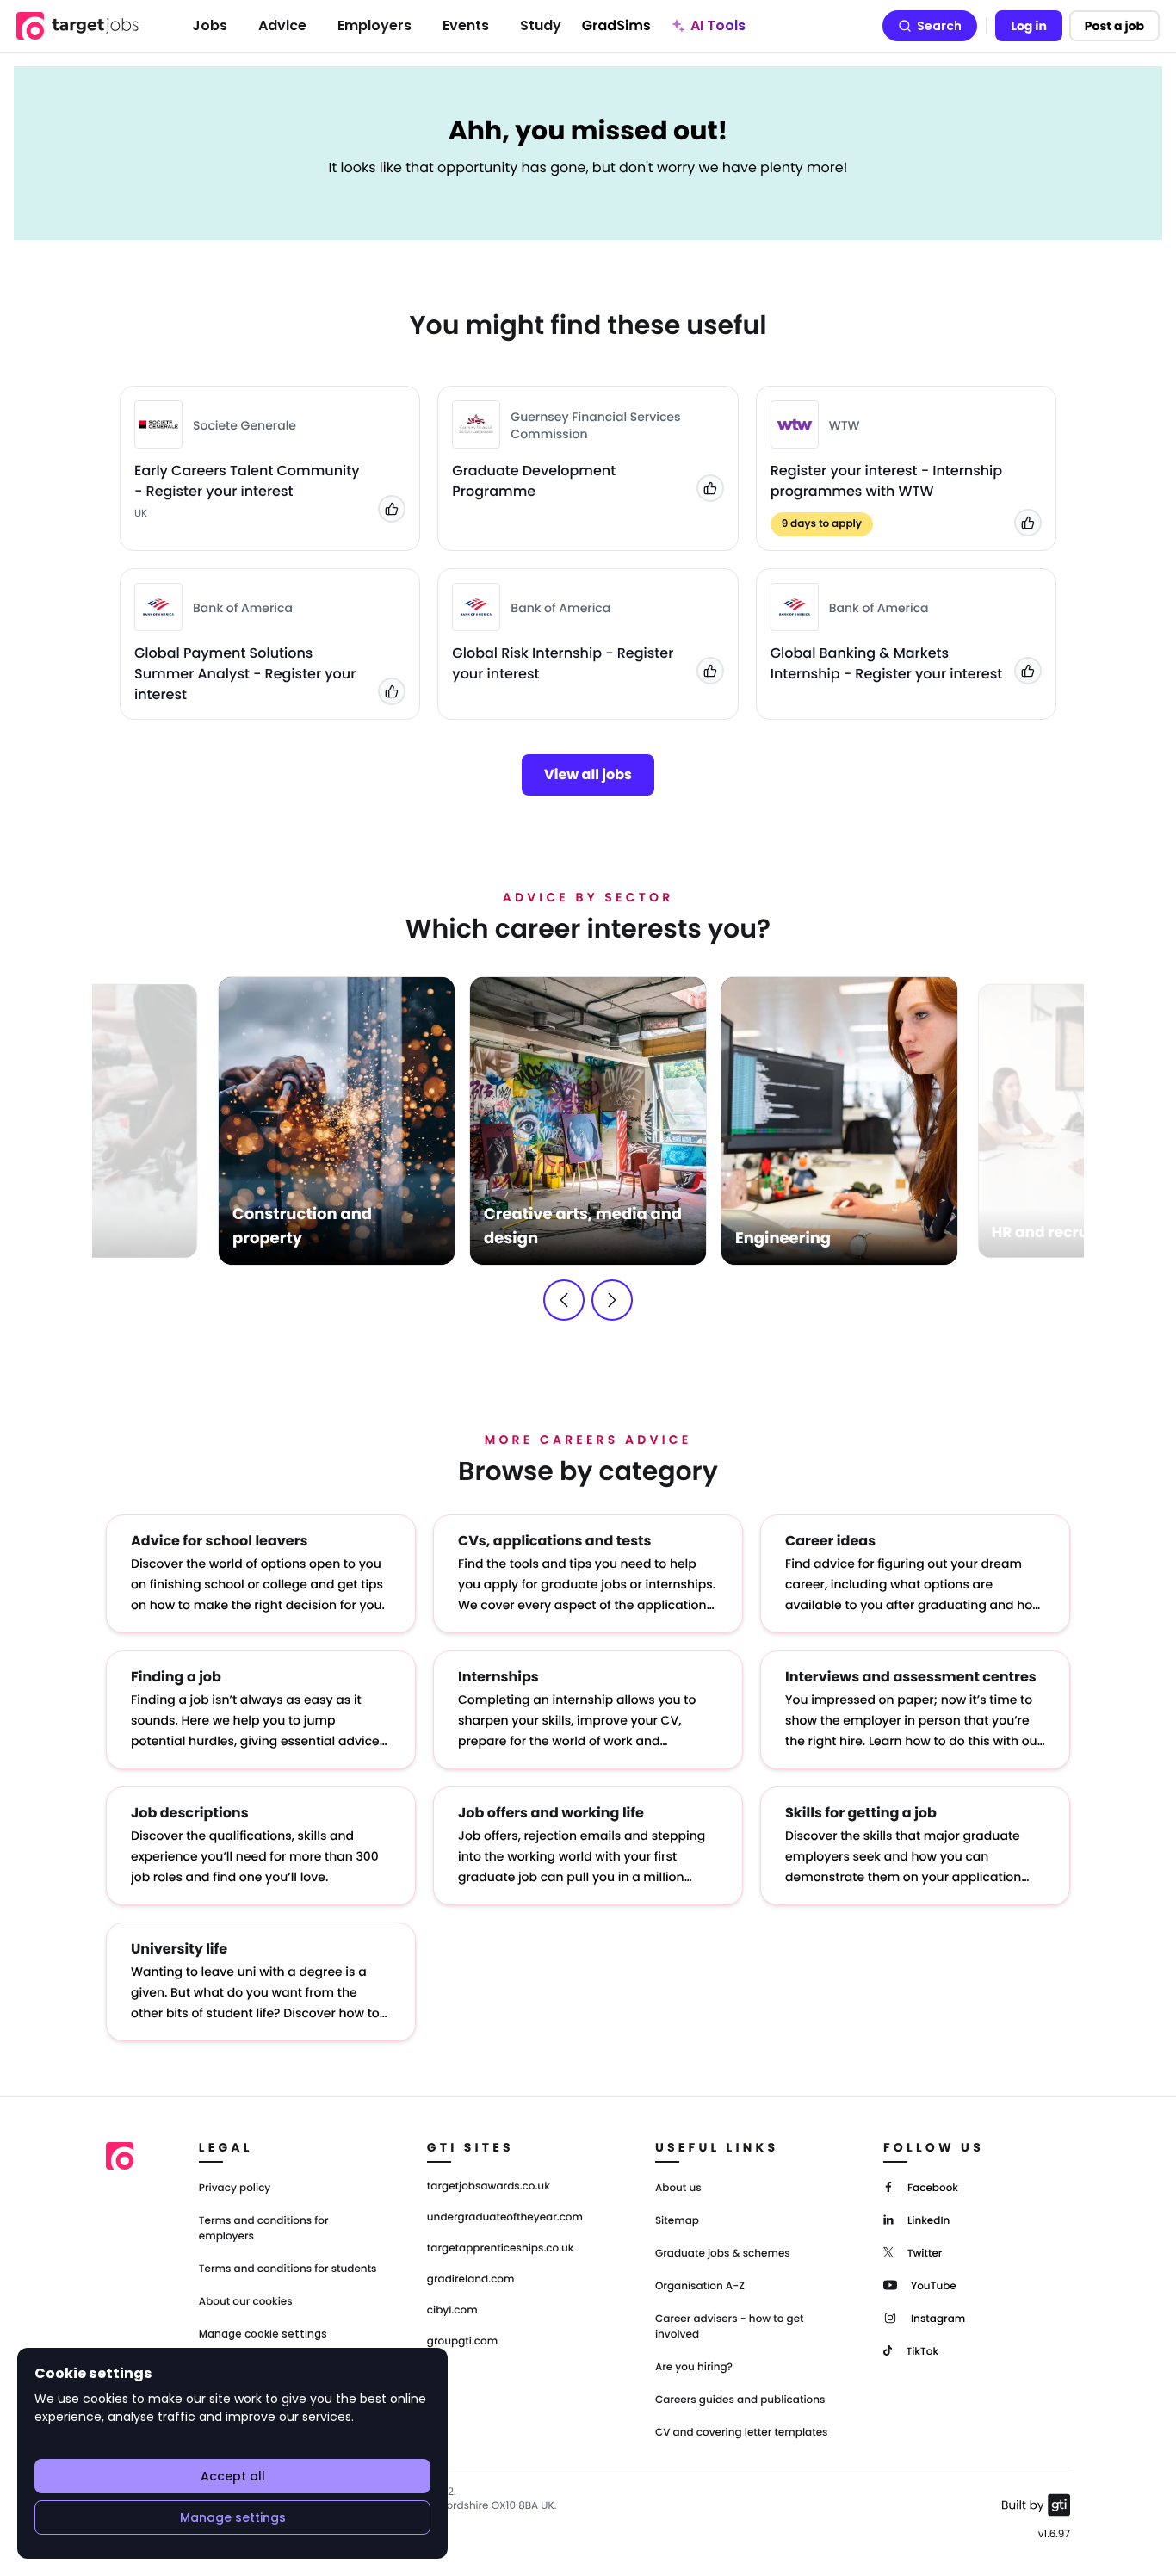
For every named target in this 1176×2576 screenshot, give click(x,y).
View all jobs (588, 774)
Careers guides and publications (740, 2400)
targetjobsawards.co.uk (489, 2187)
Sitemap (677, 2221)
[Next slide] (612, 1300)
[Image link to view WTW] (795, 424)
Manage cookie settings (263, 2334)
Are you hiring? (694, 2367)
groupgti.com (462, 2342)
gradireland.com (471, 2280)
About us (678, 2188)
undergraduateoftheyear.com (505, 2218)
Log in (1029, 26)
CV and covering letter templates (742, 2433)
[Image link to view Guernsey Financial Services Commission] (476, 424)
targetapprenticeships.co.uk (501, 2249)
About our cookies (246, 2302)
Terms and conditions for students (288, 2269)
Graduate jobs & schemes (723, 2254)
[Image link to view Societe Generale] (158, 424)
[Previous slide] (564, 1300)
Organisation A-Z (700, 2286)
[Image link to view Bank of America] (158, 607)
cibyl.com (452, 2311)
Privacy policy (235, 2188)
